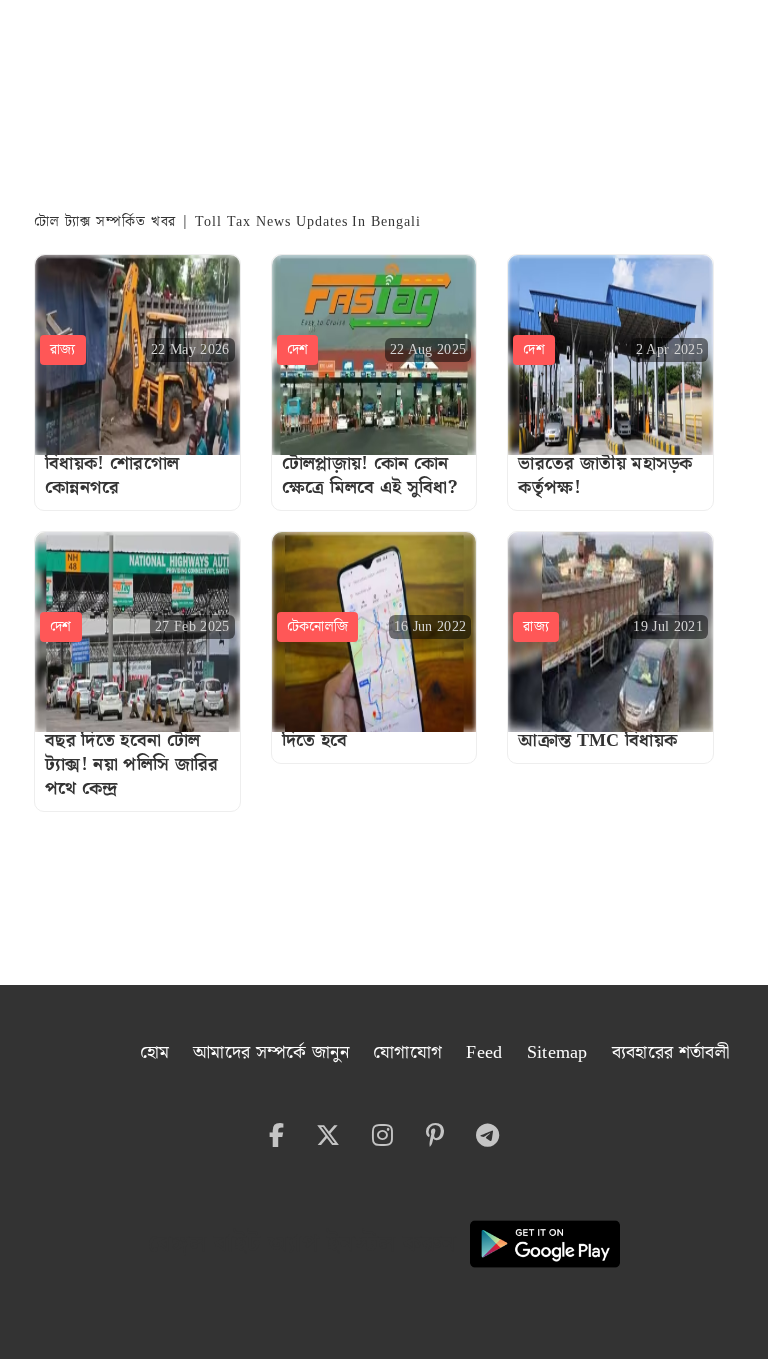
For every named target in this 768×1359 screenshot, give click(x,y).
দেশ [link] (298, 350)
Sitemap (557, 1052)
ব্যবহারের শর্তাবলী (670, 1052)
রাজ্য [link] (63, 350)
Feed (484, 1052)
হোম (155, 1052)
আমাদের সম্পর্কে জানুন (271, 1052)
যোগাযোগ (407, 1052)
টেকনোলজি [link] (318, 627)
